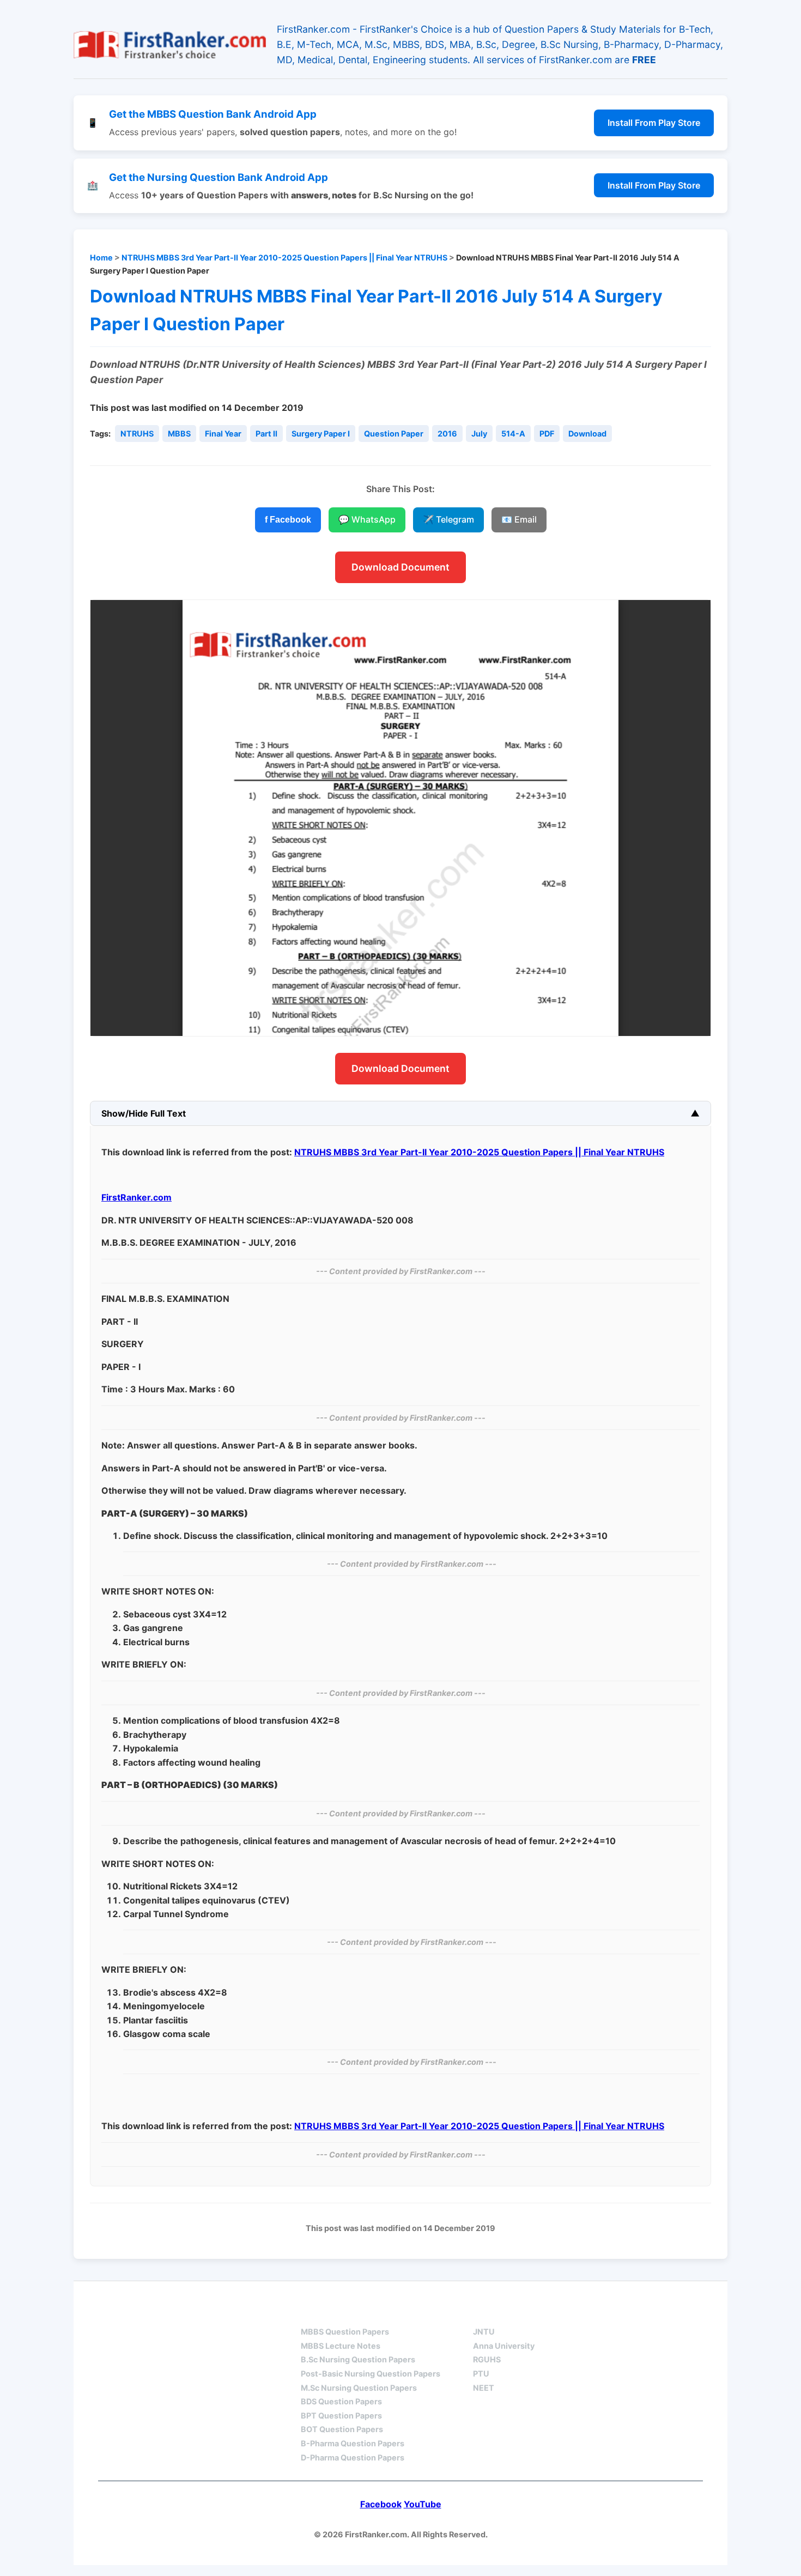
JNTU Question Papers (214, 2313)
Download (587, 434)
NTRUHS (137, 434)
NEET (484, 2388)
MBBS (179, 434)
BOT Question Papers (342, 2429)
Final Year (223, 434)
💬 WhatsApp (367, 519)
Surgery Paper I (321, 434)
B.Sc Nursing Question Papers (358, 2359)
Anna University (504, 2346)
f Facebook (288, 520)
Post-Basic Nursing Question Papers (371, 2374)
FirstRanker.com (136, 1197)
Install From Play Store (654, 123)
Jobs (597, 2313)
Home (101, 257)
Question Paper (394, 434)
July (479, 434)
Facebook (381, 2504)
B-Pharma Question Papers (353, 2443)
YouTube (423, 2504)
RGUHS (487, 2359)
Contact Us (670, 2313)
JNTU (484, 2332)
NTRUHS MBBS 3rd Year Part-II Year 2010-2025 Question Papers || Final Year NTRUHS (284, 257)
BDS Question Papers (341, 2401)
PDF (547, 434)
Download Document (400, 567)
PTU (481, 2374)
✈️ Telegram (448, 519)
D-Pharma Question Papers (353, 2457)
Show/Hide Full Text (144, 1113)
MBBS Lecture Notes (341, 2346)
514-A (513, 434)
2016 (447, 434)
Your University (513, 2313)
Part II (266, 434)
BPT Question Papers (341, 2416)
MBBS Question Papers (345, 2332)
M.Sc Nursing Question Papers (359, 2388)
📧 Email (519, 519)
